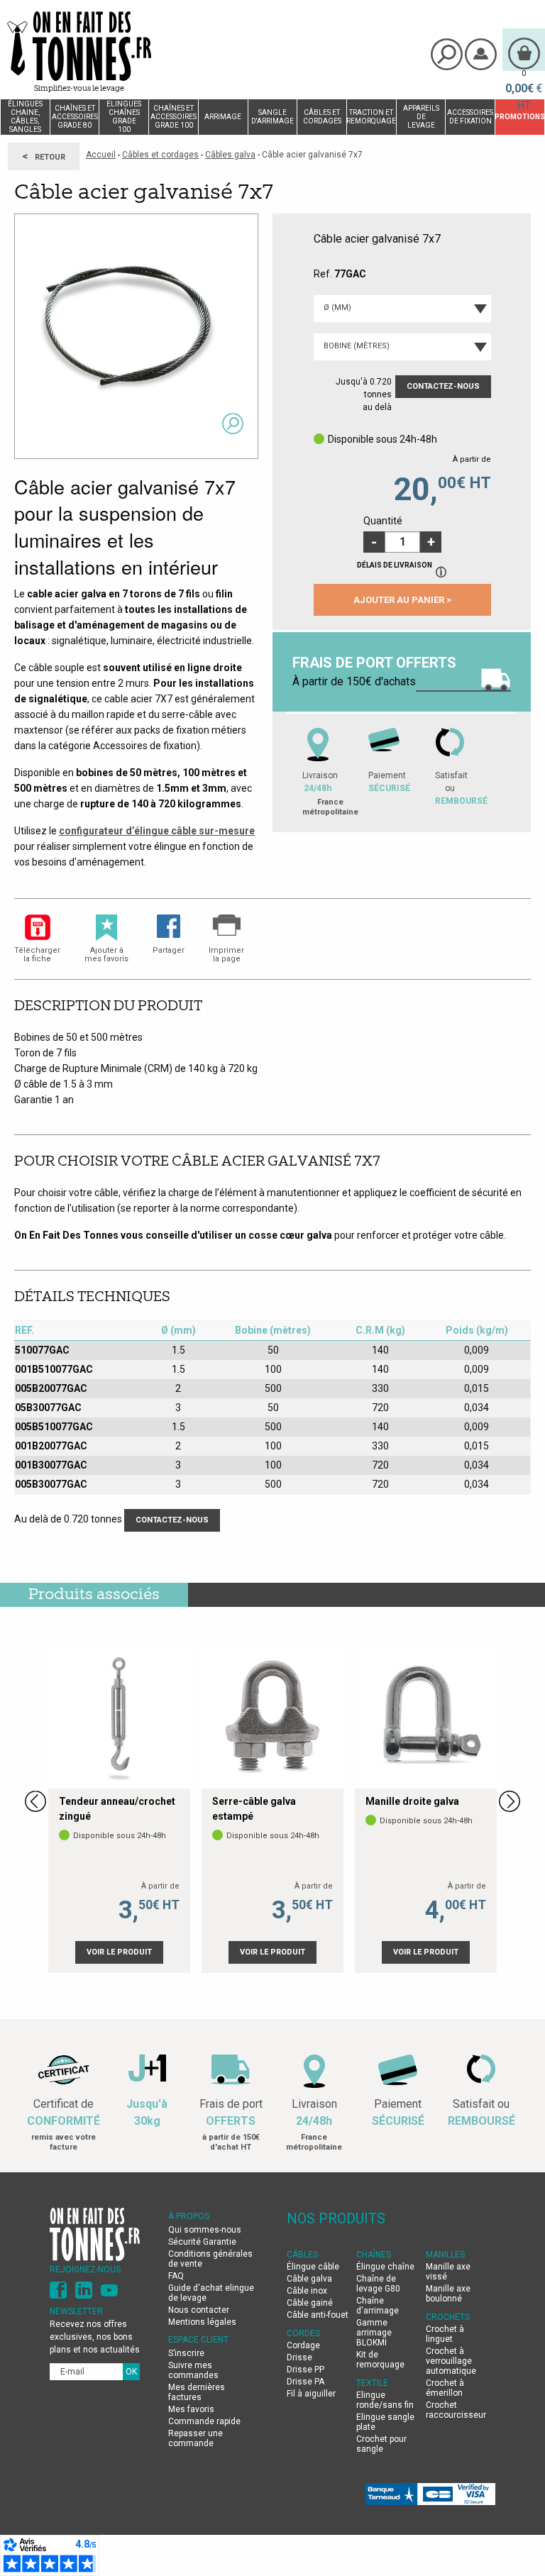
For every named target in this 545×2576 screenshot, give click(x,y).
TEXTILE (372, 2383)
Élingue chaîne (385, 2267)
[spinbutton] (402, 542)
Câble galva (309, 2279)
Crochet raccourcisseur (456, 2410)
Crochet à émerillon (445, 2388)
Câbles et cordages (160, 155)
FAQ (176, 2276)
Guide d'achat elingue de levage (211, 2293)
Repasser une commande (196, 2438)
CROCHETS (448, 2317)
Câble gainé (310, 2303)
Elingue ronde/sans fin (385, 2400)
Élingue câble (313, 2267)
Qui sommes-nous (205, 2230)
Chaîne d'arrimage (378, 2306)
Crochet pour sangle (381, 2444)
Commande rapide (204, 2421)
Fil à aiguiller (311, 2394)
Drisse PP (305, 2370)
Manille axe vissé (448, 2272)
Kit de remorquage (380, 2360)
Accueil (101, 155)
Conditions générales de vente (210, 2259)
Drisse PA (305, 2382)
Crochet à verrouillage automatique (451, 2361)
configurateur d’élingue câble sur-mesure (157, 831)
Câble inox (307, 2291)
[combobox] (402, 309)
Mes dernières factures (197, 2392)
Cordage (303, 2345)
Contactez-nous (443, 386)
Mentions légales (202, 2322)
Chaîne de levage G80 (378, 2284)
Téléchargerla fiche (37, 955)
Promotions (520, 117)
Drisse (299, 2357)
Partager (169, 950)
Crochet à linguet (445, 2334)
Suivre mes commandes (193, 2370)
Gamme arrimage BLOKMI (374, 2333)
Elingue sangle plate (385, 2422)
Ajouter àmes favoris (106, 955)
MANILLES (445, 2255)
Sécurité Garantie (202, 2242)
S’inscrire (186, 2353)
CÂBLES (302, 2255)
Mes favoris (191, 2409)
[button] (431, 542)
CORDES (303, 2333)
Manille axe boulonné (448, 2294)
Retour (44, 156)
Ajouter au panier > (402, 600)
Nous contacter (199, 2310)
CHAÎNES (374, 2255)
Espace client (198, 2340)
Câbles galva (230, 155)
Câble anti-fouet (318, 2315)
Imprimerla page (226, 955)
